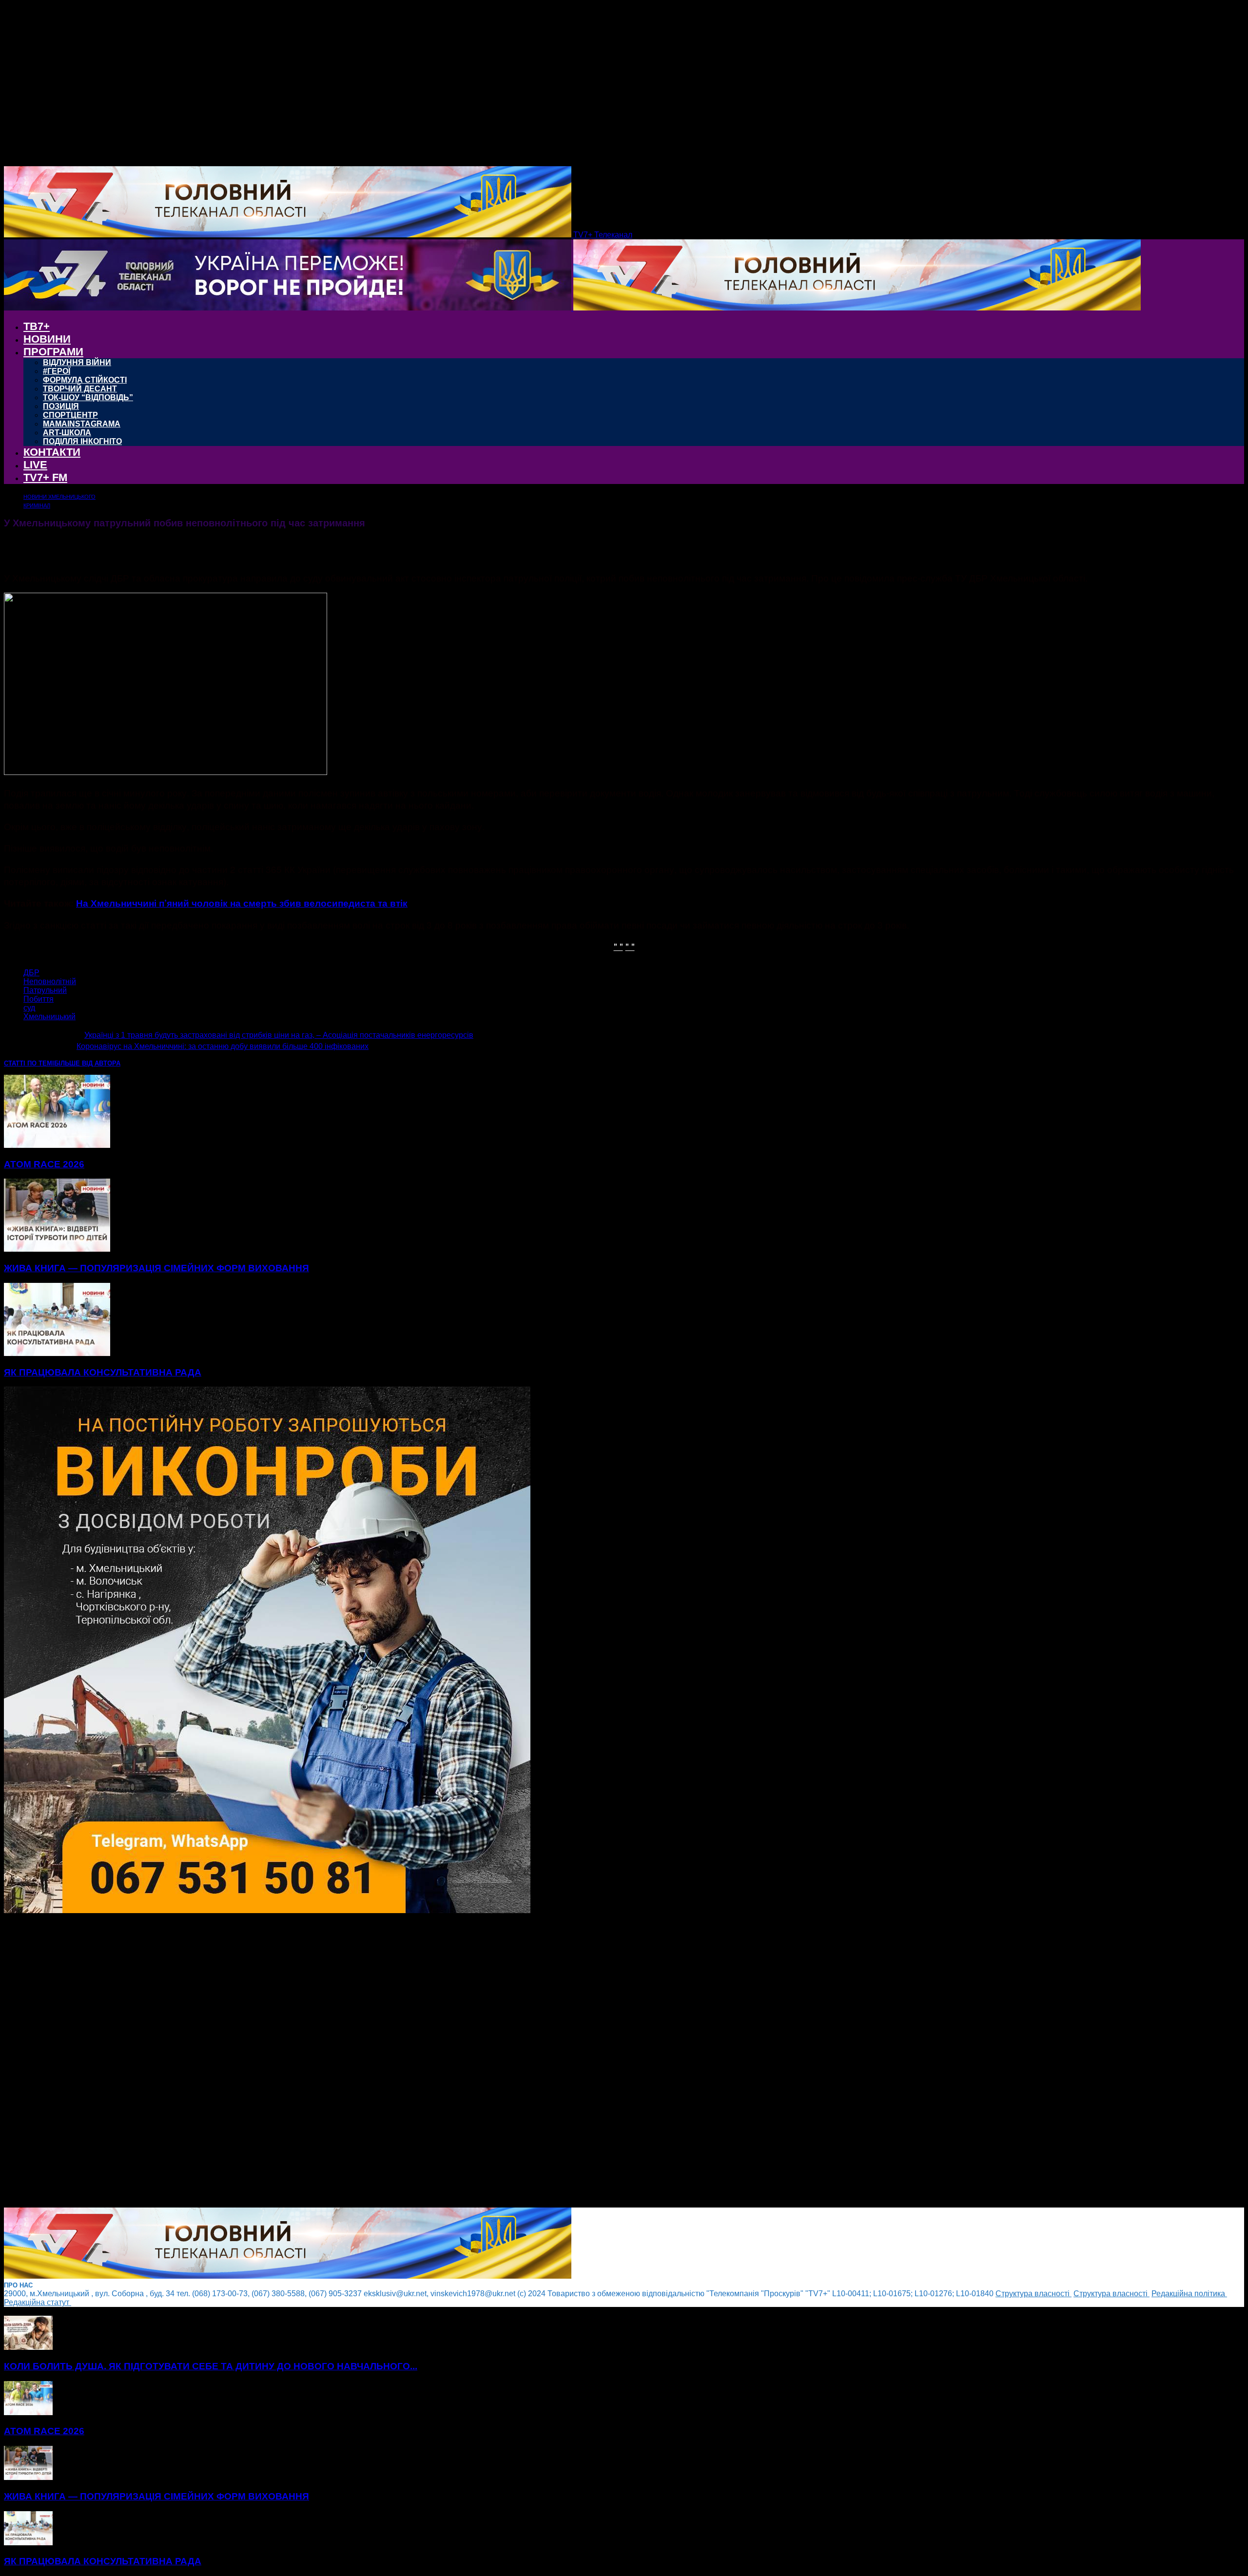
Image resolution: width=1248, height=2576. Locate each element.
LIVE (35, 465)
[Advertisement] (296, 2061)
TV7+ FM (45, 477)
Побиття (39, 999)
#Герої (57, 371)
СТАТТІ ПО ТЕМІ (29, 1063)
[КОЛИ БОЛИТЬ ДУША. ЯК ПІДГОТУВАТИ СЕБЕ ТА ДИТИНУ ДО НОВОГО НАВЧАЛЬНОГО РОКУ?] (28, 2347)
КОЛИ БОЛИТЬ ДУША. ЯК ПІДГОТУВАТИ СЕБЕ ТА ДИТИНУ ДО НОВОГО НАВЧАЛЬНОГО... (211, 2366)
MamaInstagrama (82, 424)
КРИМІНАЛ (37, 505)
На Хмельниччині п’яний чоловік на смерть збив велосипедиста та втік (242, 903)
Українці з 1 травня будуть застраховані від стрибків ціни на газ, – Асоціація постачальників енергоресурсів (279, 1035)
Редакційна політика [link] (1189, 2294)
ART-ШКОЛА (67, 433)
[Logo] (289, 308)
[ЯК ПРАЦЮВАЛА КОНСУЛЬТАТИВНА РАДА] (57, 1353)
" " (618, 946)
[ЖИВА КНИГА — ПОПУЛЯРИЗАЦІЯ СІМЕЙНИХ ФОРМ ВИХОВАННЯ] (57, 1249)
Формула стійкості (85, 380)
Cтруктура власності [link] (1033, 2294)
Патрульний (45, 990)
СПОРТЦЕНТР (70, 415)
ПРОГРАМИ (53, 352)
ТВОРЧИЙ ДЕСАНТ (80, 389)
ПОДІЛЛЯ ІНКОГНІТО (82, 441)
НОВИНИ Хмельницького (59, 497)
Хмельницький (49, 1017)
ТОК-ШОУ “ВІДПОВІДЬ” (88, 397)
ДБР (31, 973)
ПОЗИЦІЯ (61, 406)
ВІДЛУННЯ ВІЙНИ (77, 362)
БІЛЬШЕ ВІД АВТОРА (87, 1063)
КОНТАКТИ (52, 452)
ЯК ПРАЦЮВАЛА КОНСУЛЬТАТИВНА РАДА (103, 1372)
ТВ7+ (37, 326)
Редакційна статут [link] (38, 2302)
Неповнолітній (50, 981)
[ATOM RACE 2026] (57, 1145)
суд (29, 1008)
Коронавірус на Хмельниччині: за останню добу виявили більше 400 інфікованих (223, 1046)
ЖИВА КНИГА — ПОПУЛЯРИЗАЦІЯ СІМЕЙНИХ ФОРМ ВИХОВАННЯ (156, 1268)
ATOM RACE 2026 (44, 1164)
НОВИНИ (47, 339)
